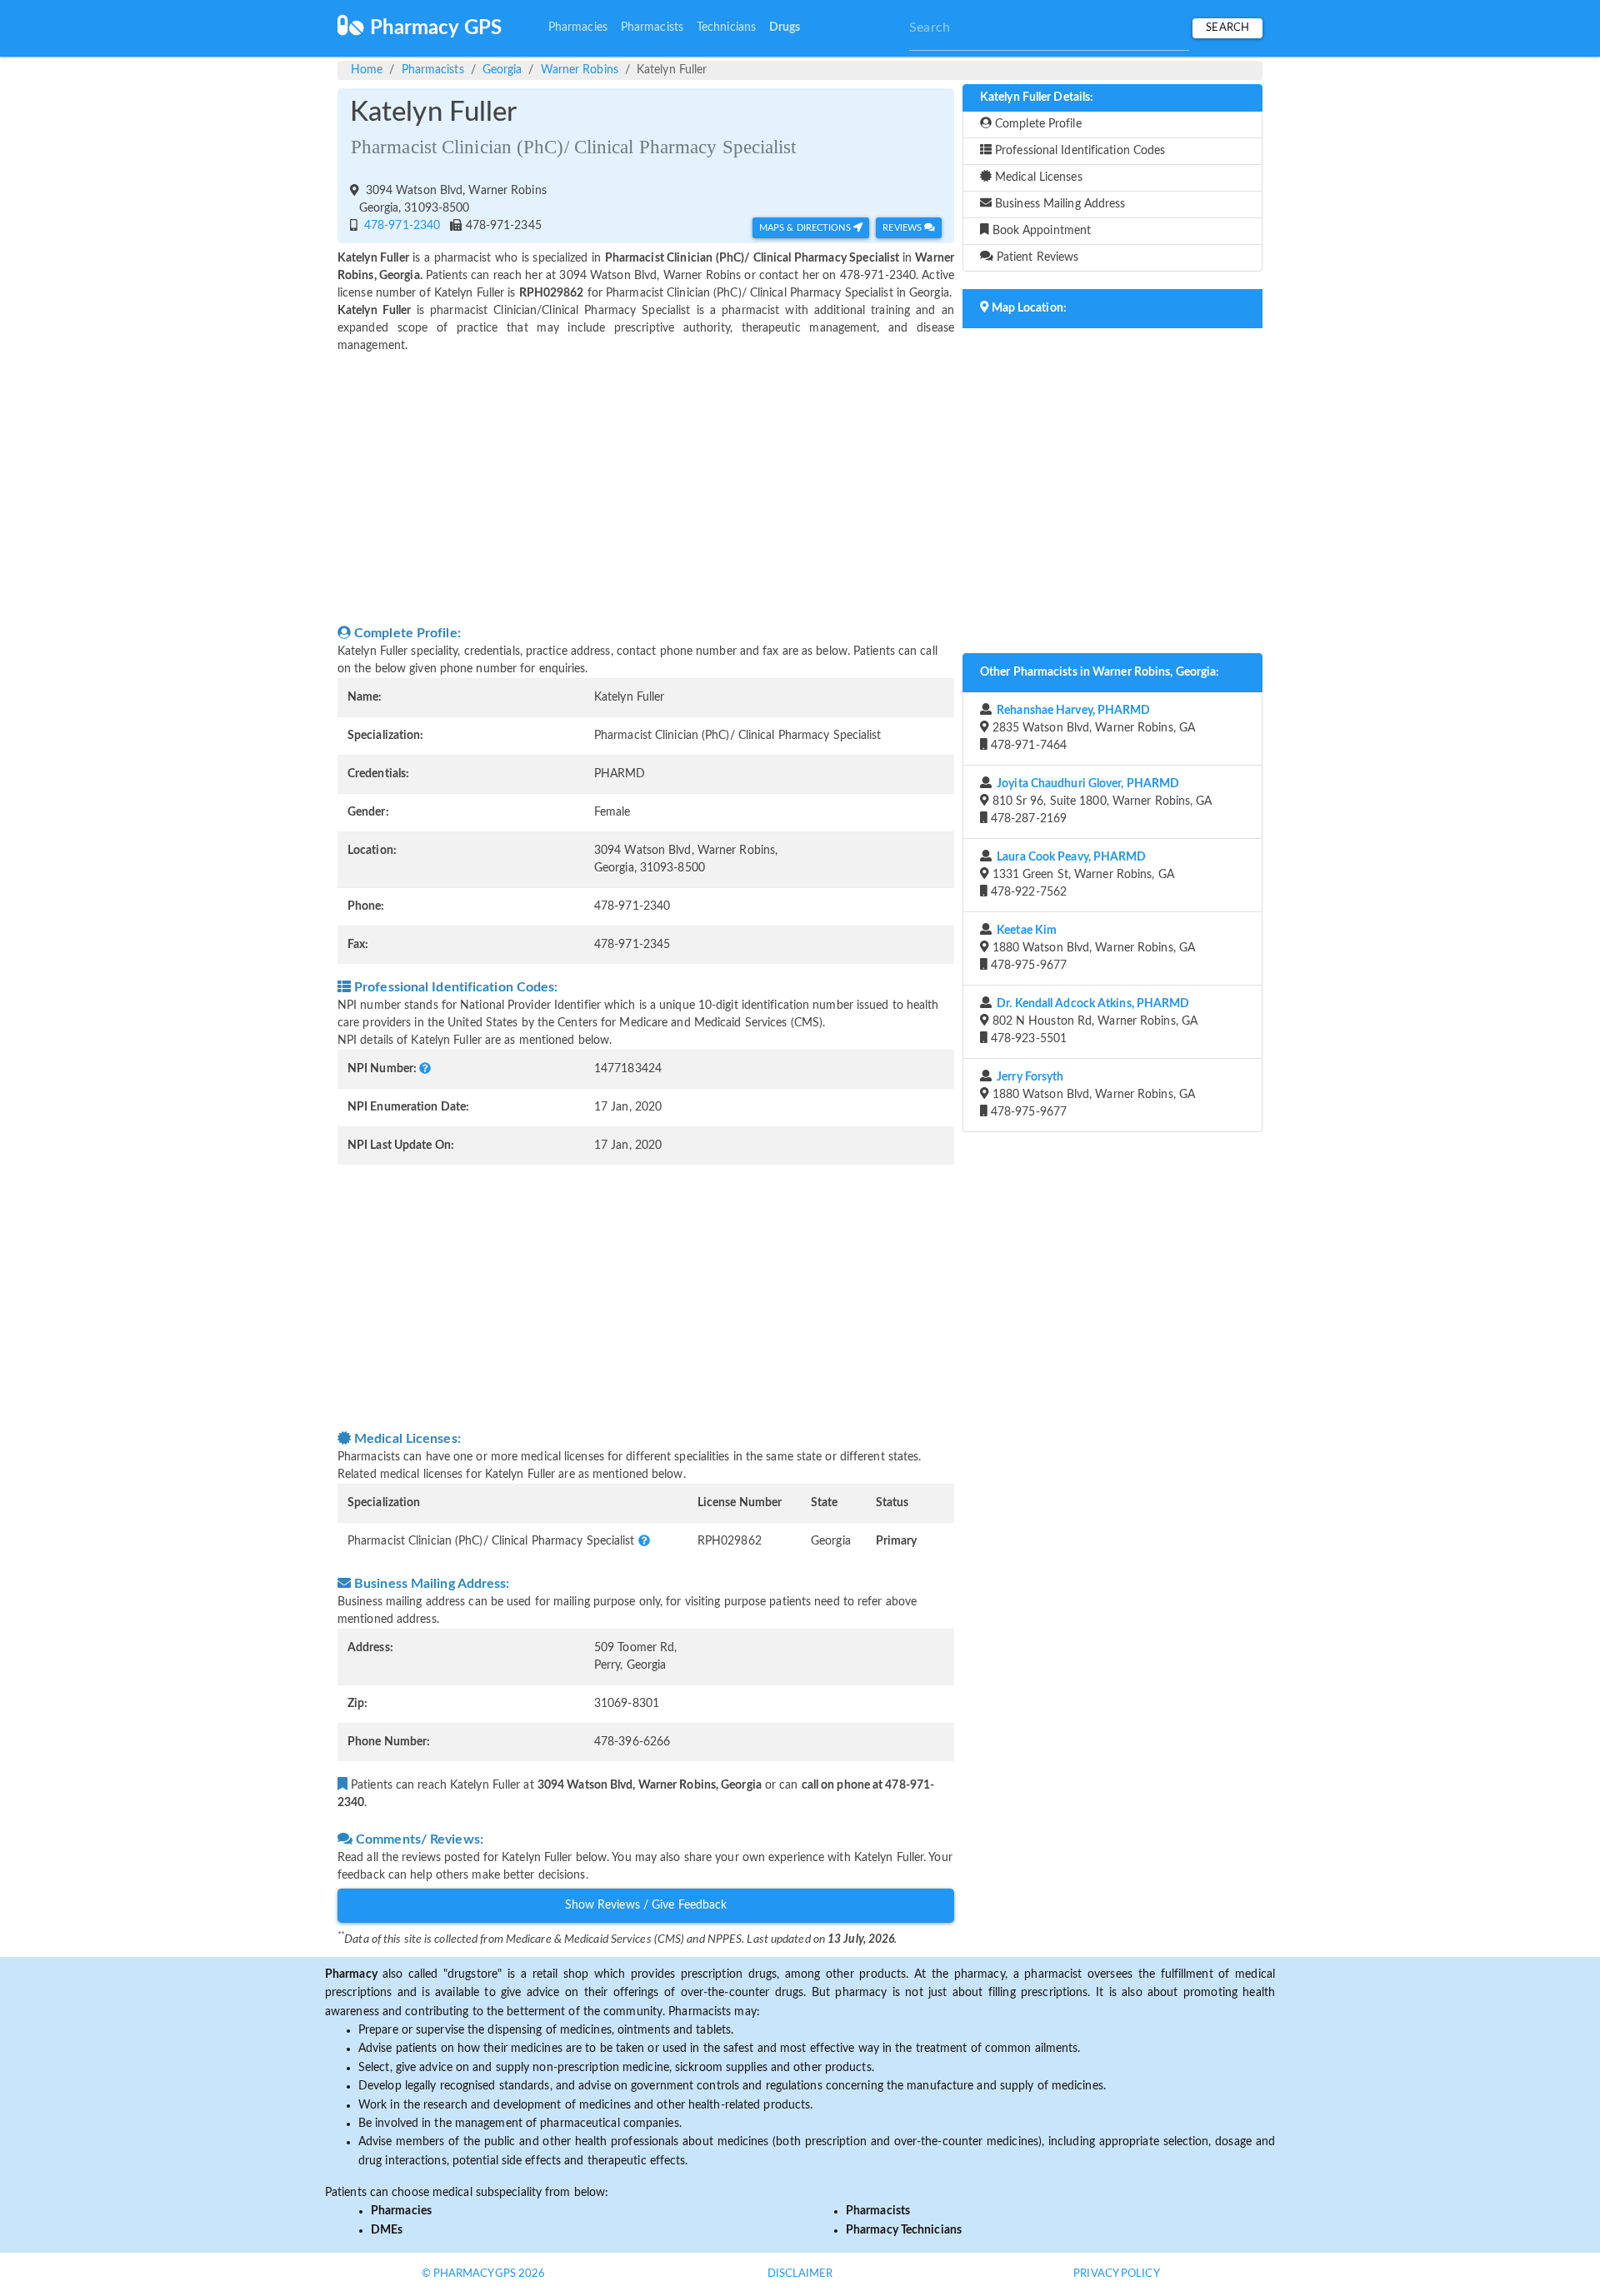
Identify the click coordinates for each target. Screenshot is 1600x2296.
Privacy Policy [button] (1116, 2274)
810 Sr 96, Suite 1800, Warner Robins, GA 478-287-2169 (1100, 801)
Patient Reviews (1036, 257)
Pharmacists (652, 27)
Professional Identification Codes (1078, 151)
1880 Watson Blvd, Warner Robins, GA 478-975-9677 (1091, 948)
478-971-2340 (400, 226)
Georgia (502, 70)
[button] (425, 1069)
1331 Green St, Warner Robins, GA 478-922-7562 (1081, 875)
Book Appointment (1040, 231)
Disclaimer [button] (800, 2274)
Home (367, 70)
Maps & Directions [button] (806, 228)
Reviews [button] (903, 228)
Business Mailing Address (1059, 204)
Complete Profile (1037, 124)
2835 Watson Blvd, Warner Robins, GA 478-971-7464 (1091, 728)
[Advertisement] (646, 489)
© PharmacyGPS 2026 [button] (484, 2274)
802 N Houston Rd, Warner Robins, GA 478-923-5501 (1092, 1021)
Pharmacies (578, 27)
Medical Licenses (1037, 177)
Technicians (726, 27)
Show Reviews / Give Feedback (646, 1905)
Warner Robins (580, 70)
